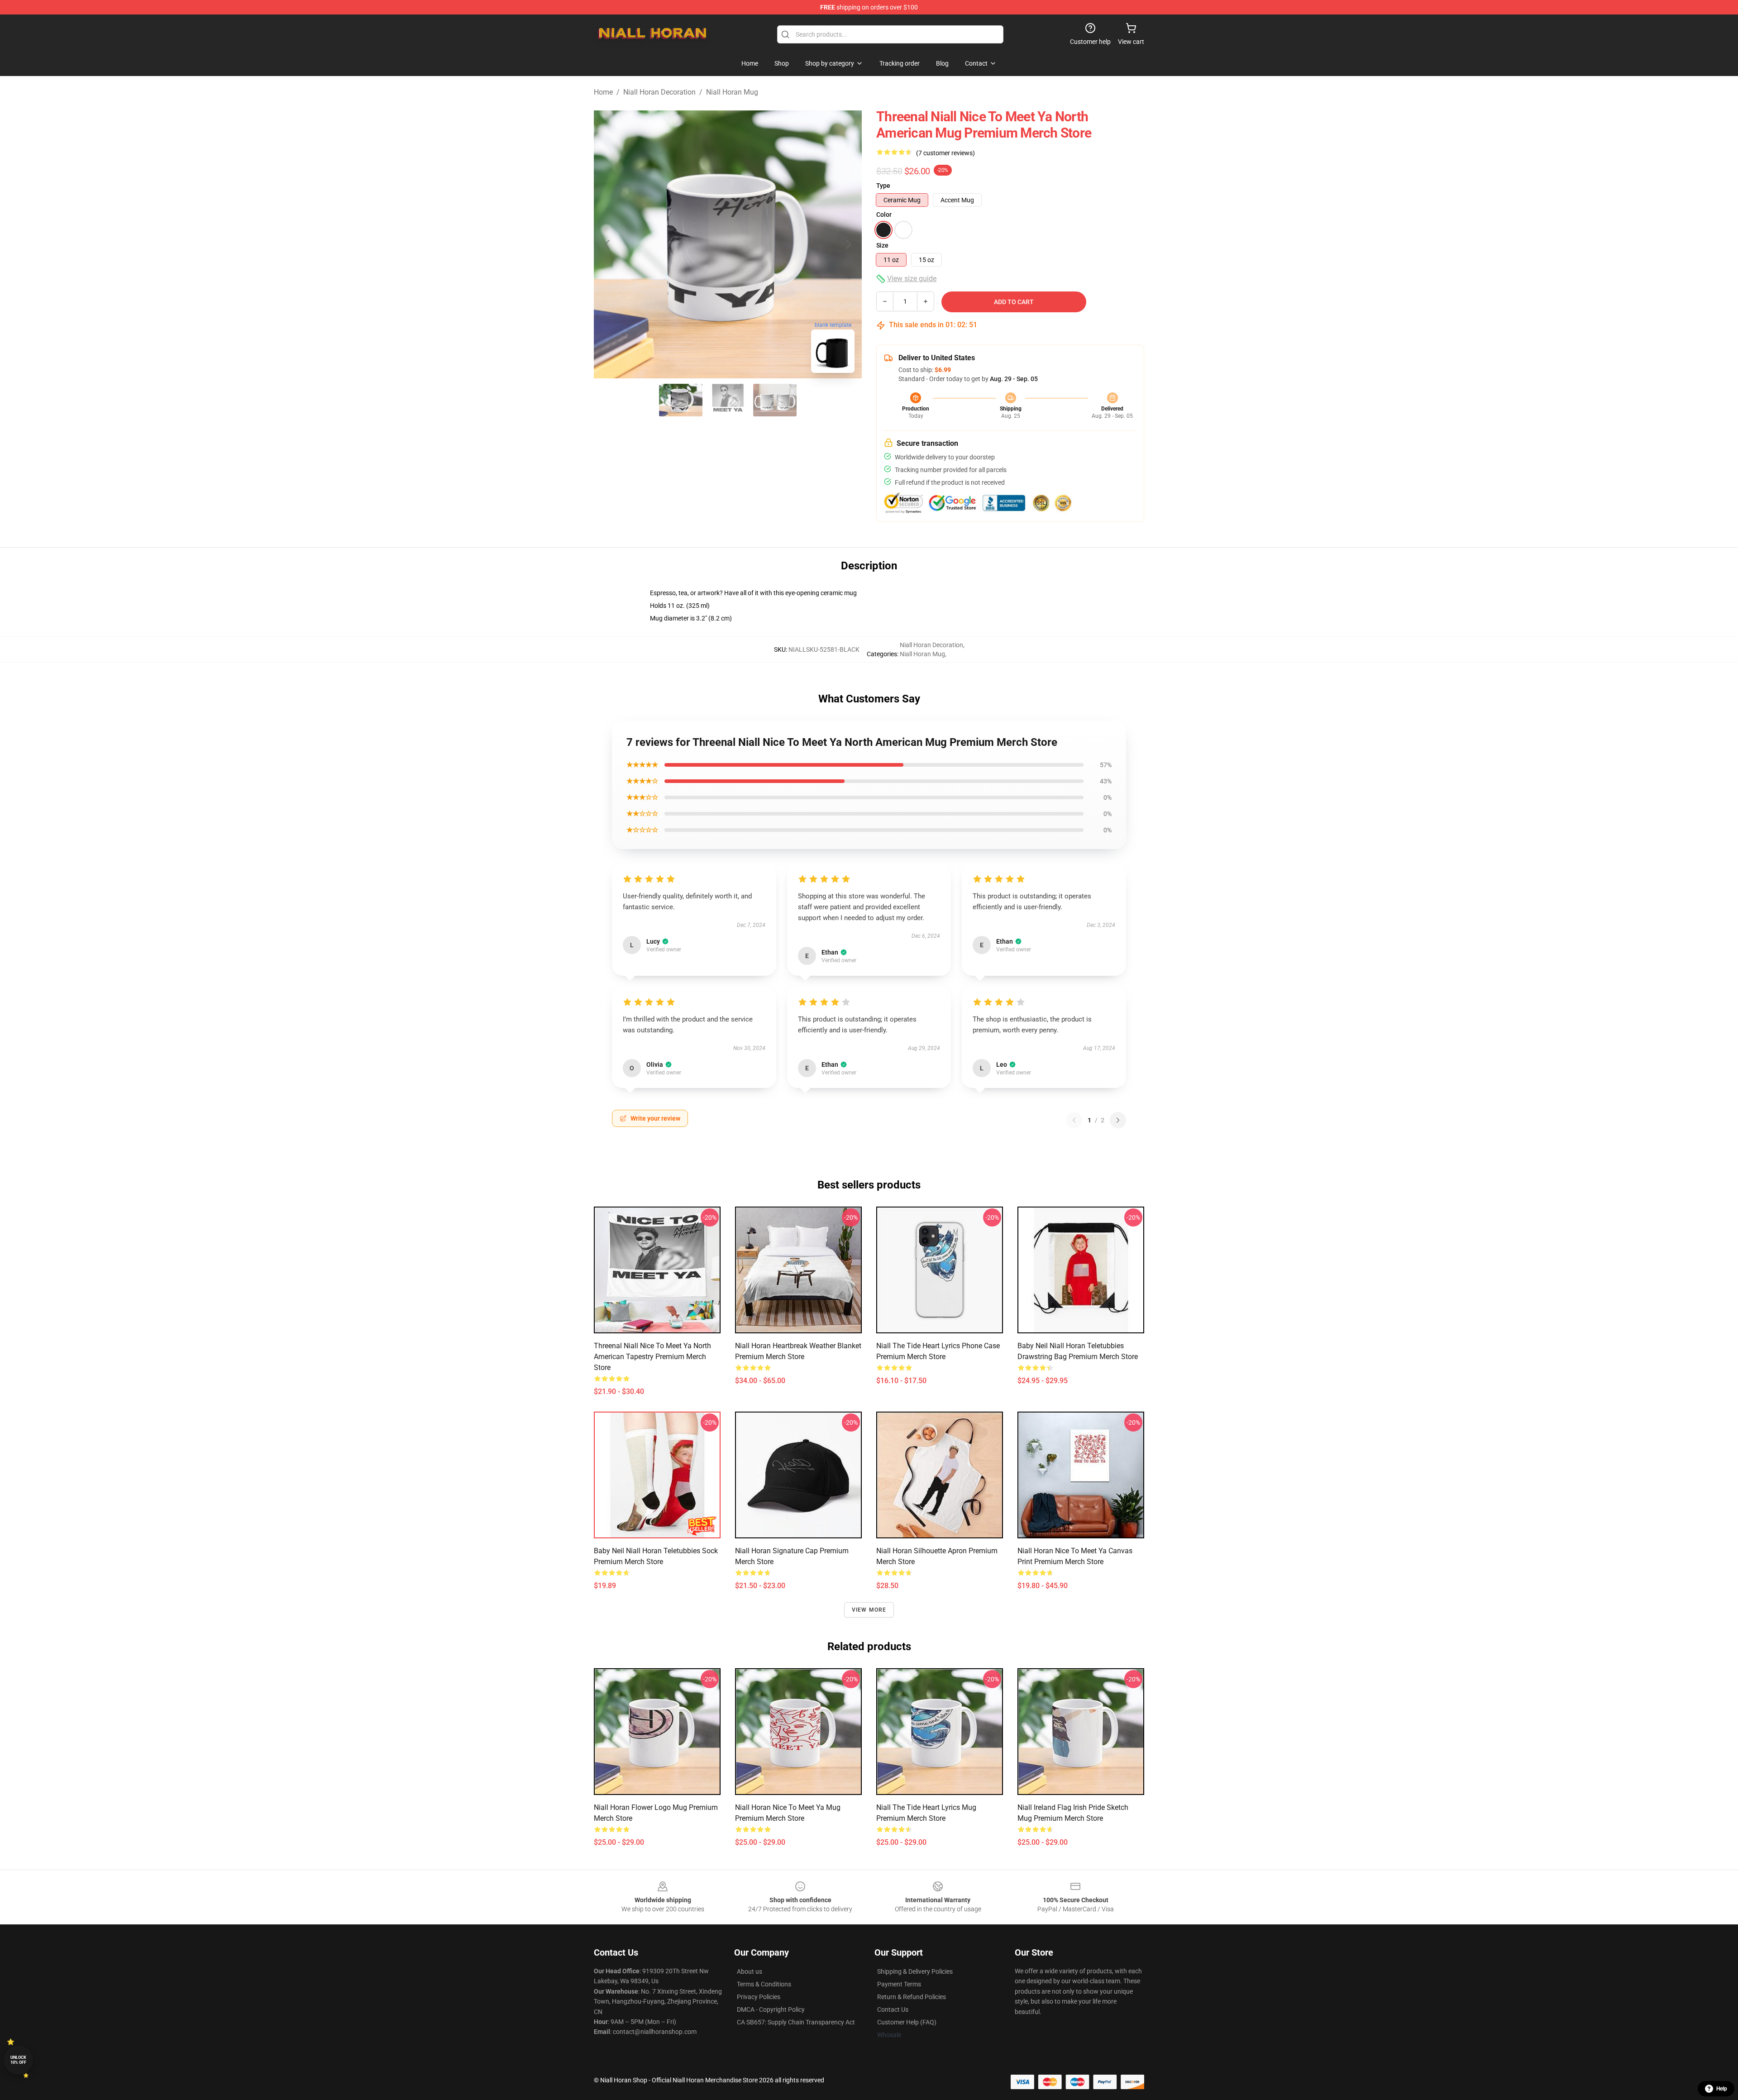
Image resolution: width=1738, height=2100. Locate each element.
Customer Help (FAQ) (907, 2022)
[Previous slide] (608, 244)
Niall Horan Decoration (659, 92)
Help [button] (1722, 2089)
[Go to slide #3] (775, 400)
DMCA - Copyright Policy (771, 2009)
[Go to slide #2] (728, 400)
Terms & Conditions (764, 1984)
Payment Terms (899, 1984)
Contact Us (893, 2009)
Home (603, 92)
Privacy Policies (759, 1997)
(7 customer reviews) (945, 153)
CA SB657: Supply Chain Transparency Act (796, 2022)
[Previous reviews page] (1074, 1120)
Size (882, 245)
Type (883, 186)
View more (869, 1610)
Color (884, 215)
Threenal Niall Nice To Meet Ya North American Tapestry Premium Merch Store (652, 1357)
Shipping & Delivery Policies (915, 1971)
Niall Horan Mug (732, 92)
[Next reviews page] (1118, 1120)
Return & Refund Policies (912, 1997)
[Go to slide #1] (681, 400)
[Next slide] (848, 244)
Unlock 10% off (18, 2060)
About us (750, 1971)
